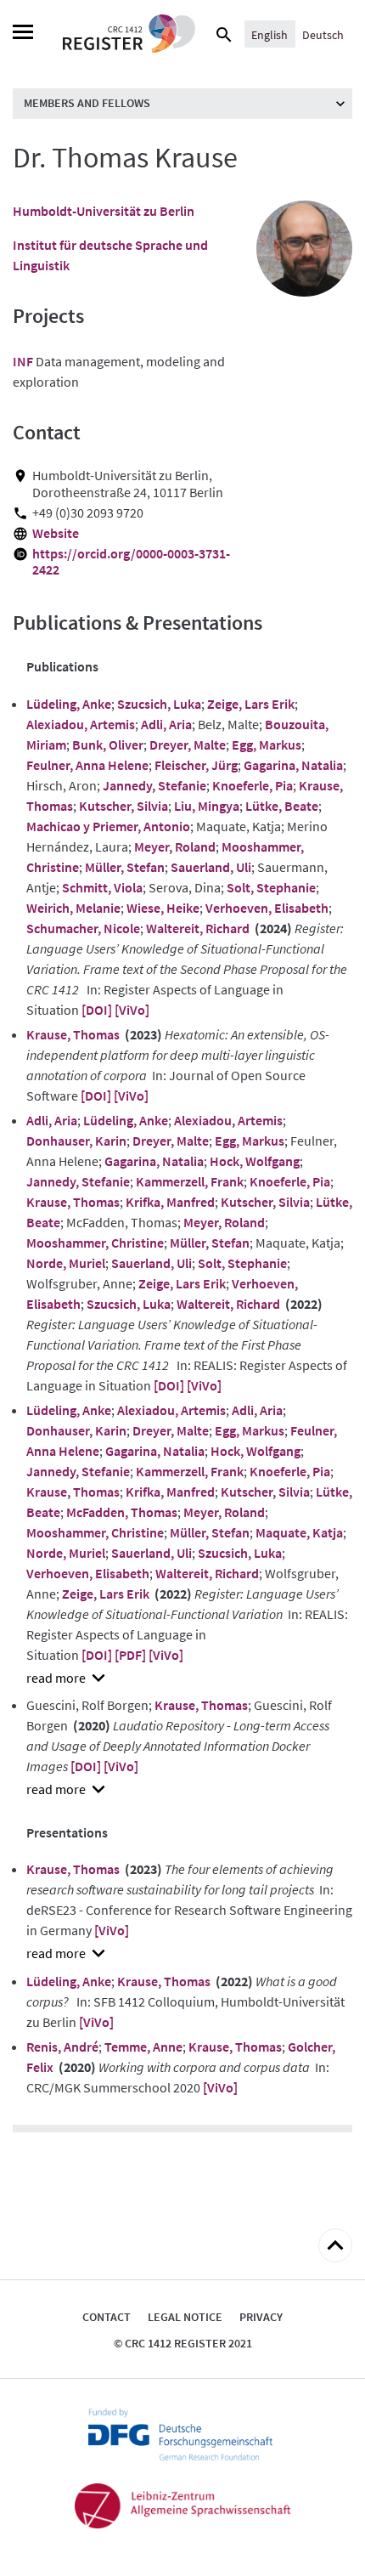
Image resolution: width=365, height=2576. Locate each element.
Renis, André (62, 2047)
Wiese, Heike (163, 908)
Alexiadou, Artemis (81, 724)
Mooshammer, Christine (95, 1243)
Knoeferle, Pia (253, 785)
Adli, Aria (166, 724)
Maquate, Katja (299, 1532)
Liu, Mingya (207, 806)
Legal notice (185, 2317)
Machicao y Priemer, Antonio (108, 826)
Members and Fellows (87, 103)
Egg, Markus (267, 744)
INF (23, 361)
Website (56, 533)
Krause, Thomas (73, 1034)
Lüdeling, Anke (69, 704)
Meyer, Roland (175, 846)
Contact (107, 2317)
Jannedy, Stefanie (154, 785)
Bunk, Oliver (108, 744)
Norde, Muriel (66, 1263)
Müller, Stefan (125, 867)
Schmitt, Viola (102, 887)
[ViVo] (132, 1010)
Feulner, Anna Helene (87, 765)
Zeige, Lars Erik (251, 704)
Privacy (261, 2317)
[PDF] (130, 1655)
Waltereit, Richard (198, 928)
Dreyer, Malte (188, 744)
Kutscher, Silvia (124, 806)
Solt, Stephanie (271, 887)
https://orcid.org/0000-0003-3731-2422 (131, 562)
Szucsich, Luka (159, 704)
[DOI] (97, 1010)
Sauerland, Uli (211, 867)
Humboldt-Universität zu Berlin (104, 211)
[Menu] (23, 34)
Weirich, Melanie (73, 908)
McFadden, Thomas (122, 1512)
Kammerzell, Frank (190, 1181)
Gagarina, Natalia (293, 765)
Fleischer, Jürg (196, 765)
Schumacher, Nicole (83, 928)
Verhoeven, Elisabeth (267, 908)
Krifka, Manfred (170, 1202)
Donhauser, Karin (76, 1141)
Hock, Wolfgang (255, 1161)
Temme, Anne (143, 2047)
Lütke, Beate (282, 806)
